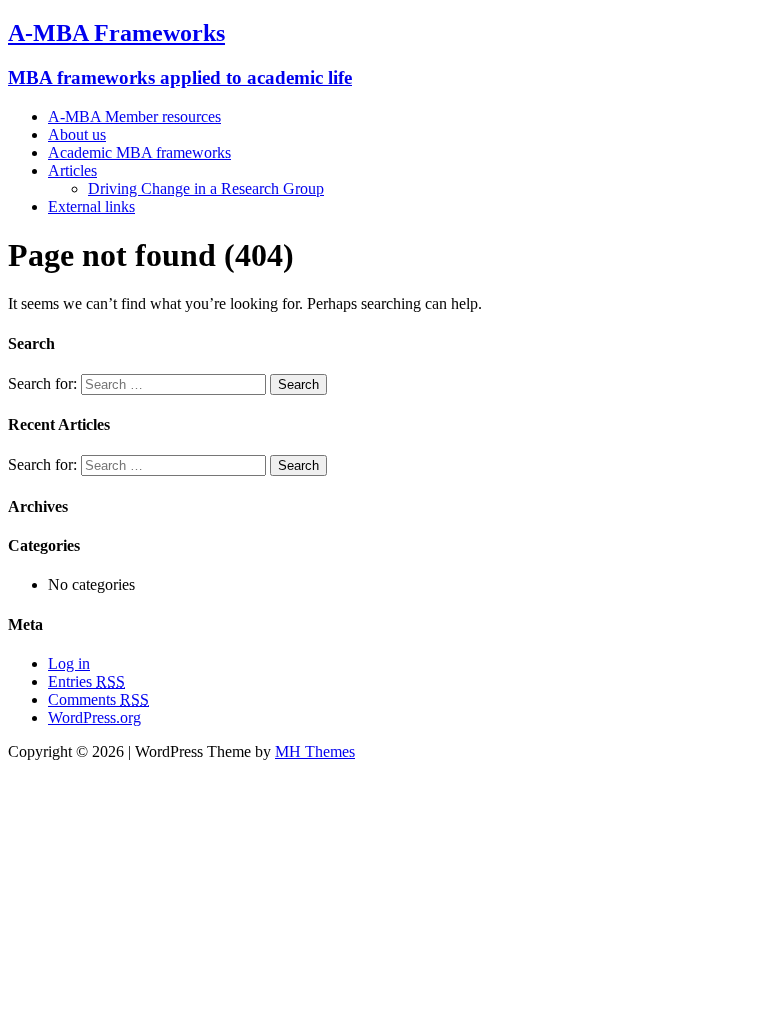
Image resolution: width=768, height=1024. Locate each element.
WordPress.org (94, 717)
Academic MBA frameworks (139, 152)
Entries (86, 681)
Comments (98, 699)
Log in (69, 663)
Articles (72, 170)
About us (77, 134)
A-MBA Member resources (134, 116)
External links (91, 206)
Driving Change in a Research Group (206, 188)
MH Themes (315, 751)
